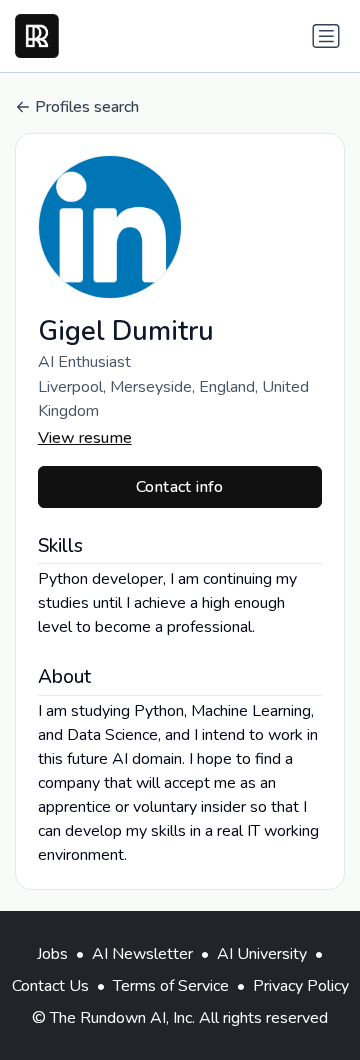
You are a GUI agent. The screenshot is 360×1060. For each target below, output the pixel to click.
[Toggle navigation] (326, 36)
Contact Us (50, 986)
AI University (262, 954)
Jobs (52, 954)
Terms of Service (171, 986)
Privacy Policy (301, 986)
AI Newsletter (142, 954)
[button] (180, 227)
